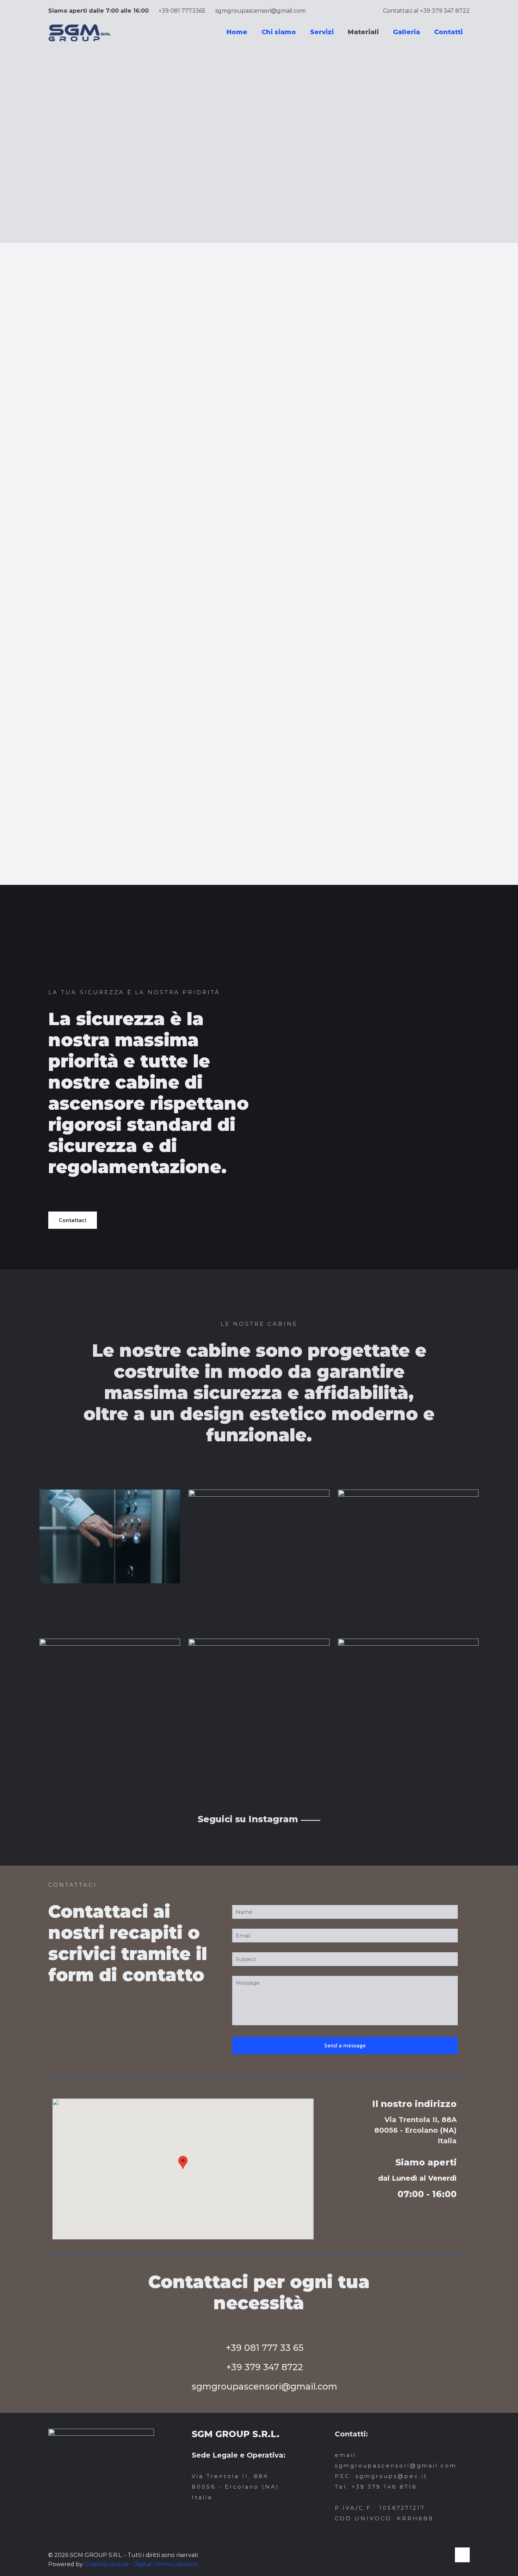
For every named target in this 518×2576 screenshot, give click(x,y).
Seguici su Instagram (259, 1819)
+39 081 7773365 (182, 11)
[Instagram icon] (445, 2555)
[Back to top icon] (462, 2555)
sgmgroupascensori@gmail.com (261, 11)
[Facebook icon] (438, 2555)
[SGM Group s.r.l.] (80, 32)
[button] (183, 2162)
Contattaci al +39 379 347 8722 (426, 11)
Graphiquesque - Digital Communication (141, 2564)
